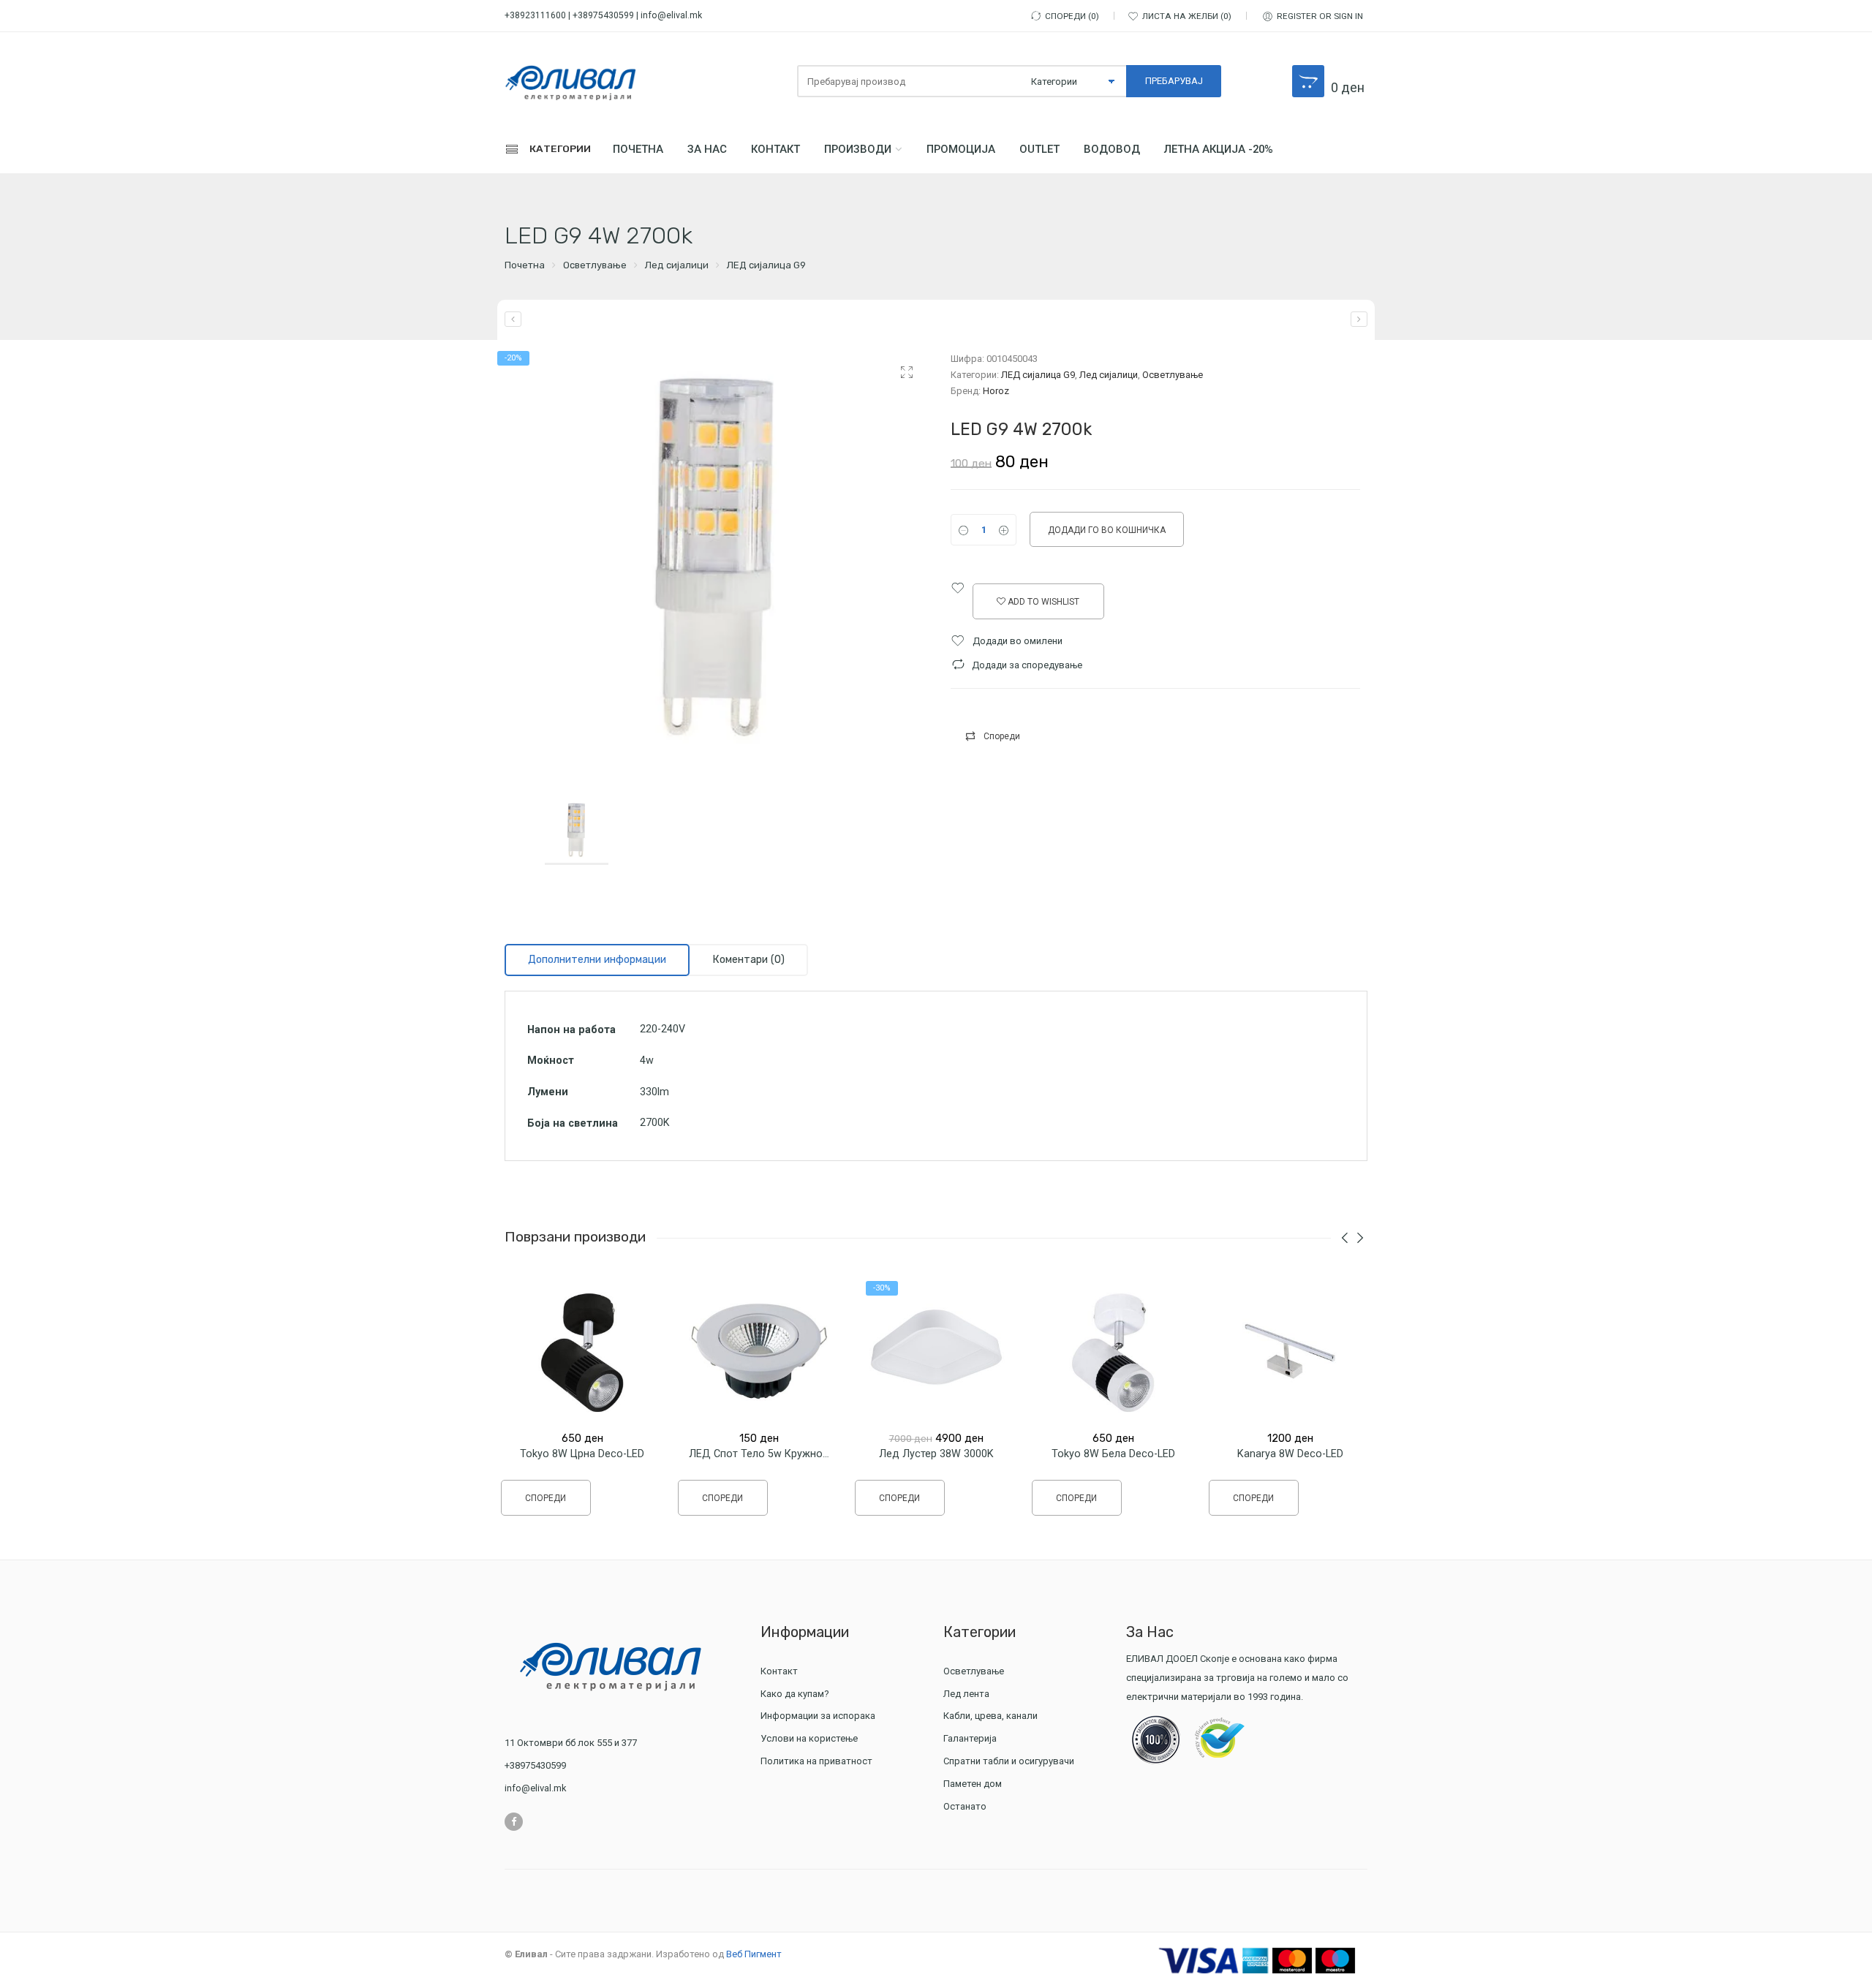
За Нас (707, 149)
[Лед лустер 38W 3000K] (936, 1351)
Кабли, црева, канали (990, 1716)
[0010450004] (717, 563)
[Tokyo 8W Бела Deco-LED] (1113, 1351)
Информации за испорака (818, 1716)
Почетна (638, 149)
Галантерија (970, 1738)
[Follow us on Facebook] (514, 1822)
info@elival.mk (671, 15)
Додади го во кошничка (1107, 530)
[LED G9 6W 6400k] (513, 319)
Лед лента (966, 1694)
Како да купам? (795, 1694)
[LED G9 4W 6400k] (1359, 319)
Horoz (996, 391)
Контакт (775, 149)
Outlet (1039, 149)
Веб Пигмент (754, 1954)
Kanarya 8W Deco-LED (1290, 1454)
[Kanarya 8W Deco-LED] (1290, 1351)
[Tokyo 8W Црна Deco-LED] (582, 1351)
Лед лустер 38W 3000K (936, 1454)
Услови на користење (809, 1738)
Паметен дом (973, 1784)
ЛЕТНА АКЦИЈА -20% (1219, 149)
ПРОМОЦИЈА (961, 149)
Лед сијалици (677, 265)
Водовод (1112, 149)
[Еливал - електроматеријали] (570, 82)
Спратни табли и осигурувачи (1009, 1761)
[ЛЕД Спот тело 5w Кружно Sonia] (759, 1351)
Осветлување (595, 265)
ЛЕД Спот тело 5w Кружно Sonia (771, 1454)
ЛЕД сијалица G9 (766, 265)
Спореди (1002, 736)
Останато (965, 1806)
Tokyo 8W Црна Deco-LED (582, 1454)
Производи (858, 149)
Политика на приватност (816, 1761)
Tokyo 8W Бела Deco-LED (1113, 1454)
